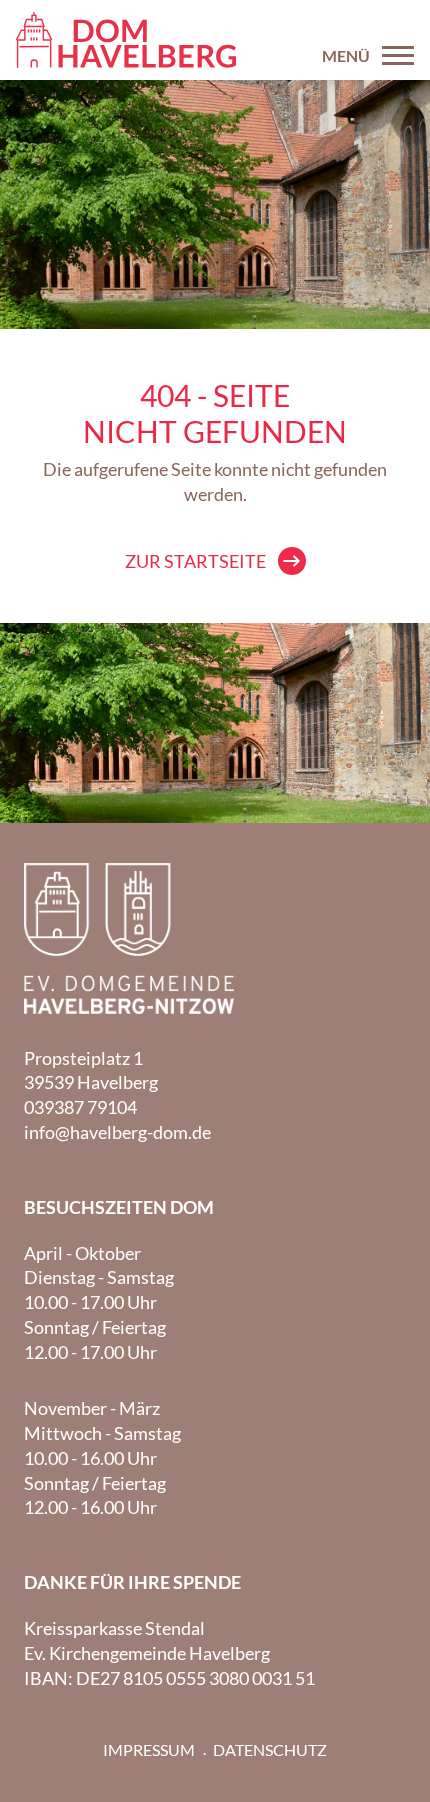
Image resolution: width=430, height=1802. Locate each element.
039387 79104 (80, 1107)
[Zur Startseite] (126, 40)
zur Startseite (195, 561)
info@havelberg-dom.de (117, 1132)
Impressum (149, 1749)
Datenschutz (270, 1749)
